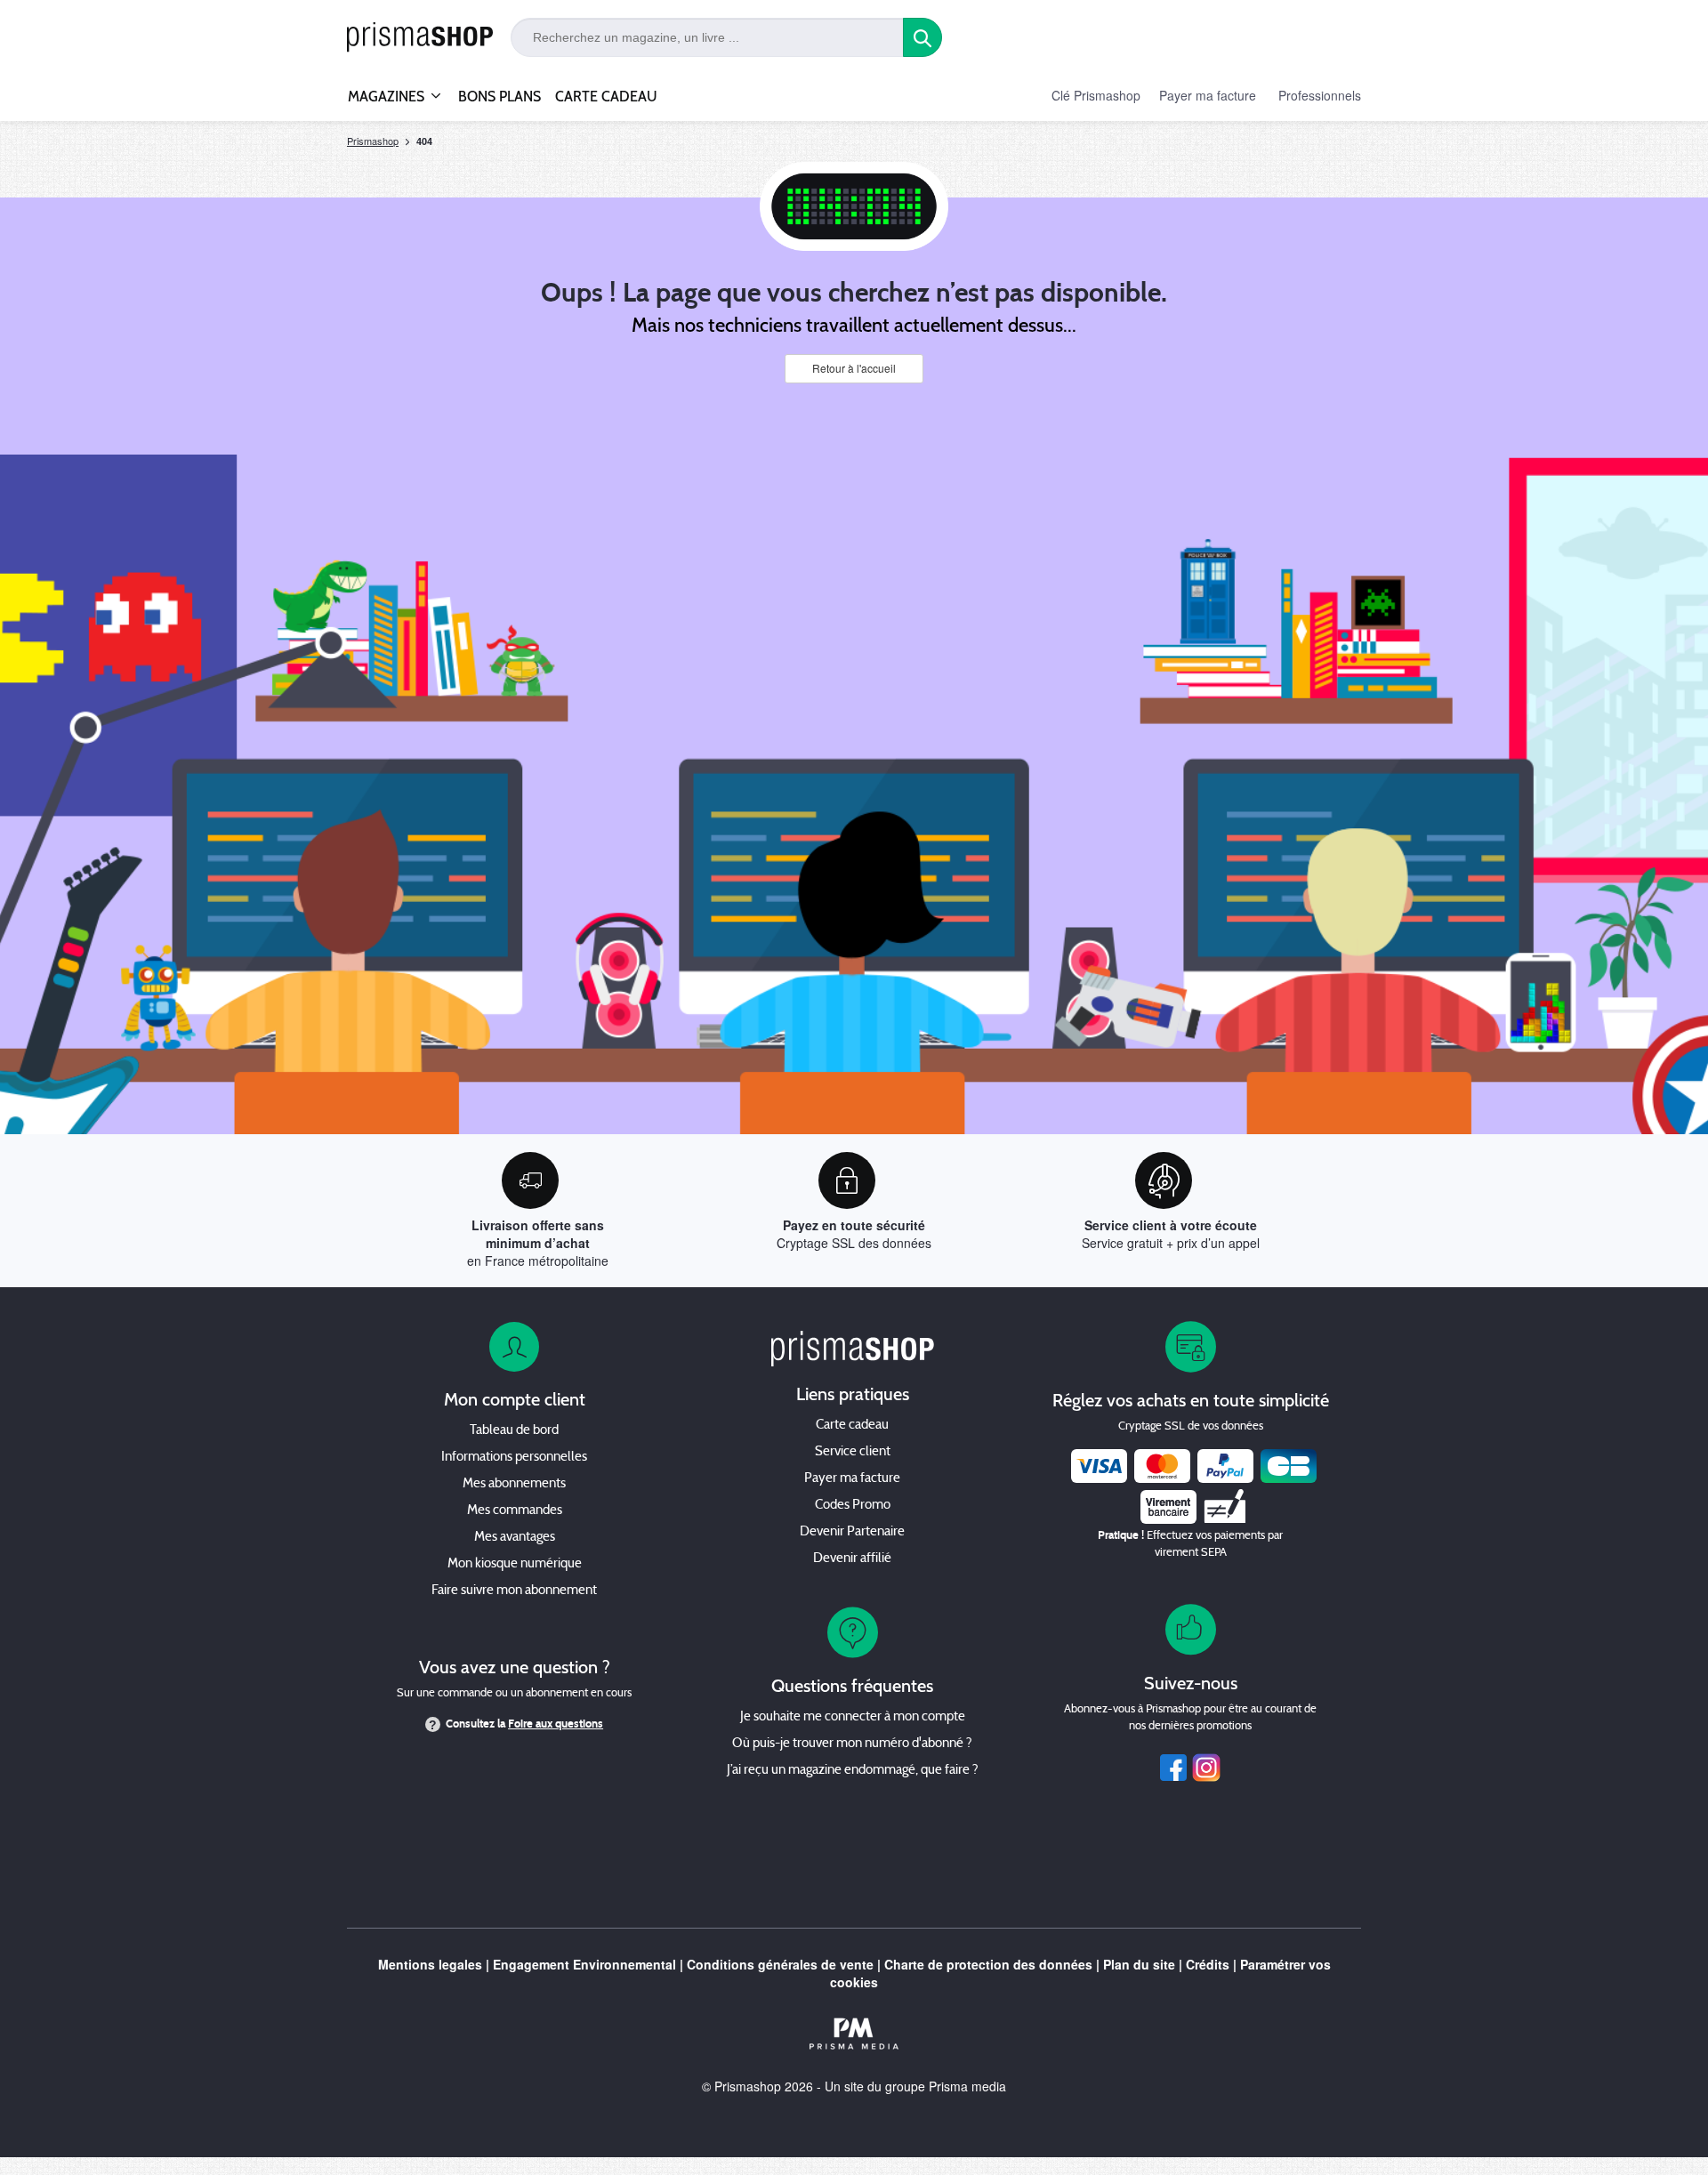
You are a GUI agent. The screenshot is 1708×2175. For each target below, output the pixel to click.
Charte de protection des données (988, 1964)
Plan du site (1139, 1964)
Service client (853, 1452)
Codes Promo (853, 1506)
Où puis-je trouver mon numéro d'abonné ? (852, 1744)
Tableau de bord (514, 1431)
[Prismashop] (420, 38)
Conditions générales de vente (780, 1964)
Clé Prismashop (1096, 95)
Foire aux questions (556, 1724)
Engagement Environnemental (584, 1964)
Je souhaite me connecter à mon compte (853, 1717)
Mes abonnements (514, 1484)
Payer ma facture (1208, 95)
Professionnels (1320, 95)
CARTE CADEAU (606, 97)
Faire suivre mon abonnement (514, 1591)
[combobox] (707, 37)
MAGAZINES (386, 97)
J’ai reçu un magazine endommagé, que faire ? (853, 1771)
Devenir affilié (852, 1559)
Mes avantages (515, 1538)
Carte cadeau (852, 1426)
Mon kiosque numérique (515, 1564)
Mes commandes (515, 1511)
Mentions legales (430, 1964)
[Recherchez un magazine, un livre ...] (922, 37)
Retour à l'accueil (854, 368)
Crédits (1208, 1964)
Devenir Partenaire (852, 1532)
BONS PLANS (500, 97)
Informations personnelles (514, 1458)
